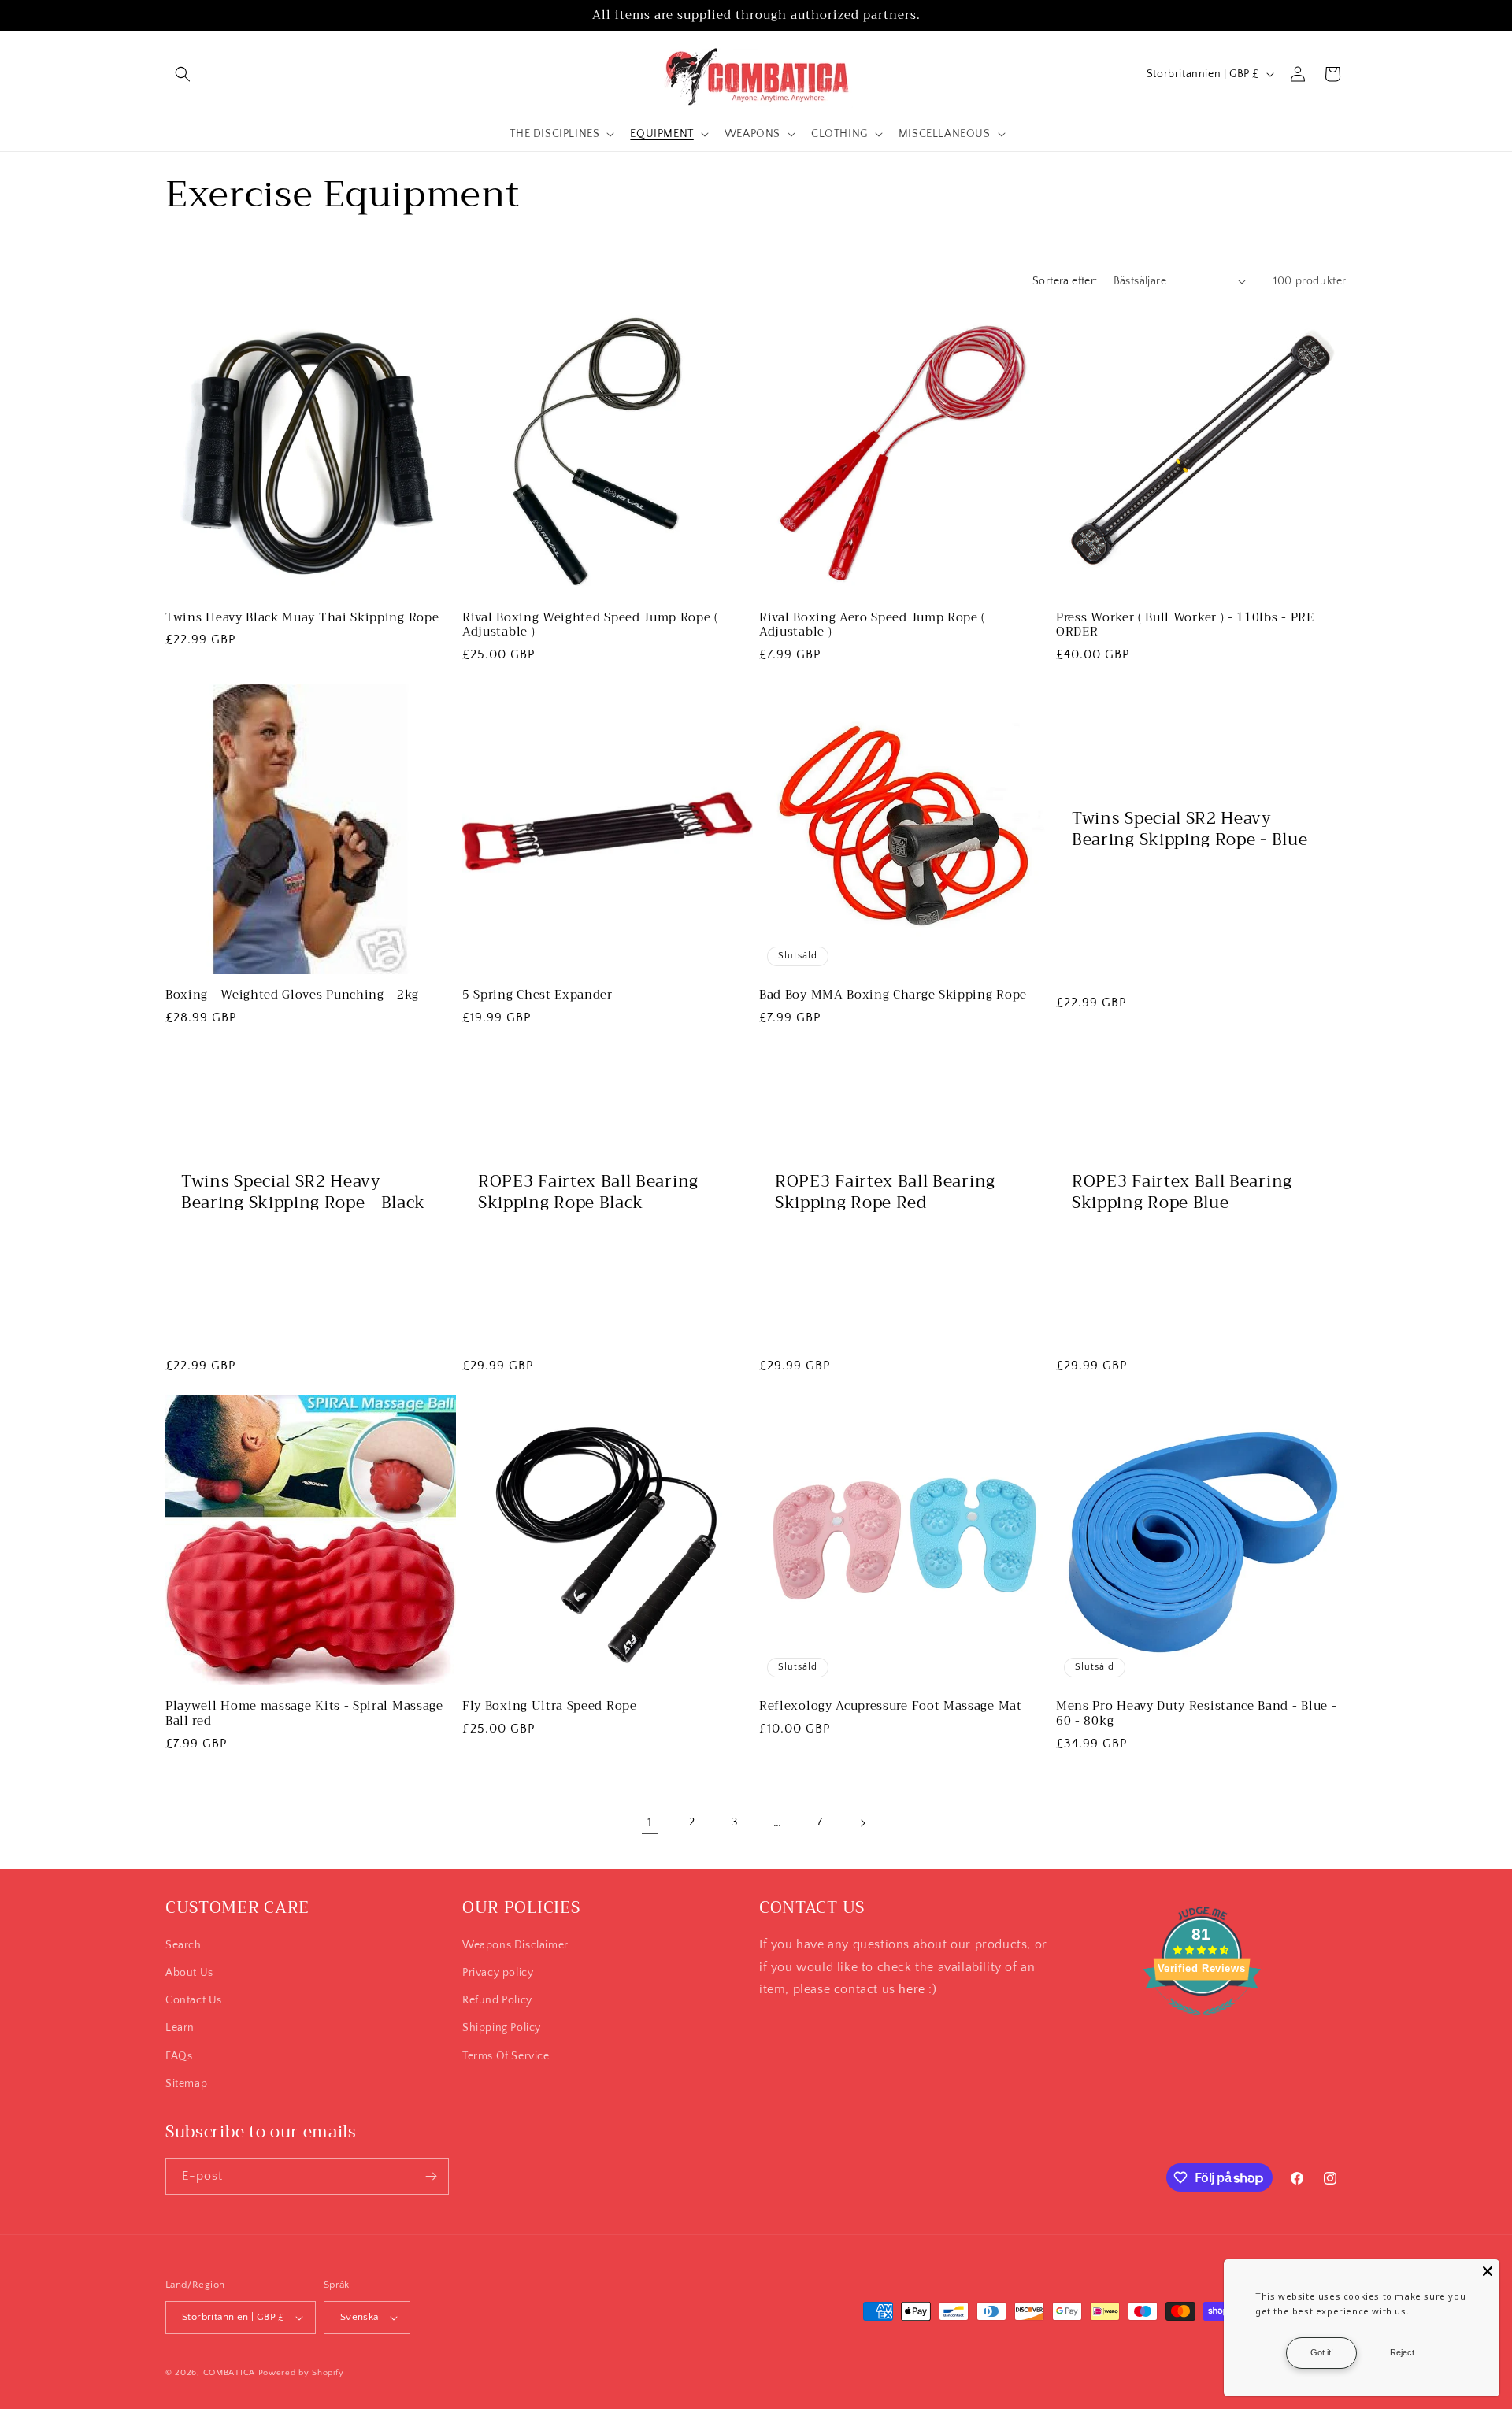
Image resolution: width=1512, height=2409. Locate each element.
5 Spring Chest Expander (537, 995)
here (912, 1989)
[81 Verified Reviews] (1202, 2024)
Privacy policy (498, 1973)
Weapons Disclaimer (515, 1945)
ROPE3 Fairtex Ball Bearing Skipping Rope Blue (1182, 1192)
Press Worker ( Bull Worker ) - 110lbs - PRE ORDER (1185, 625)
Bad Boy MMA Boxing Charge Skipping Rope (893, 995)
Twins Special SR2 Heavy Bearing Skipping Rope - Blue (1190, 829)
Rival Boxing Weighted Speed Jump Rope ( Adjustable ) (590, 625)
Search (183, 1945)
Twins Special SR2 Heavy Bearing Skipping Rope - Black (303, 1192)
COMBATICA (229, 2373)
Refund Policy (497, 2000)
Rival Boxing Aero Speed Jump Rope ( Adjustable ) (872, 625)
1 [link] (650, 1822)
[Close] (1488, 2271)
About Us (189, 1973)
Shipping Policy (502, 2028)
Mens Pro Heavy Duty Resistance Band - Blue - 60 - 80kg (1196, 1714)
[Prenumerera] (431, 2176)
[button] (183, 74)
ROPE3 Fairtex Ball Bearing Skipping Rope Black (588, 1192)
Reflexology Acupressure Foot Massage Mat (891, 1706)
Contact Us (194, 2000)
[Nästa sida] (862, 1823)
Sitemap (186, 2084)
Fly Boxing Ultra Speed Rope (550, 1706)
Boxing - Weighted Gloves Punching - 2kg (292, 995)
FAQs (179, 2056)
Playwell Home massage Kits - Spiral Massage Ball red (304, 1714)
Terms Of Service (506, 2056)
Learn (180, 2028)
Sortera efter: (1065, 281)
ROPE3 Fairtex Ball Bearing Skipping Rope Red (885, 1192)
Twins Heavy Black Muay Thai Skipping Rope (302, 618)
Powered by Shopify (301, 2373)
